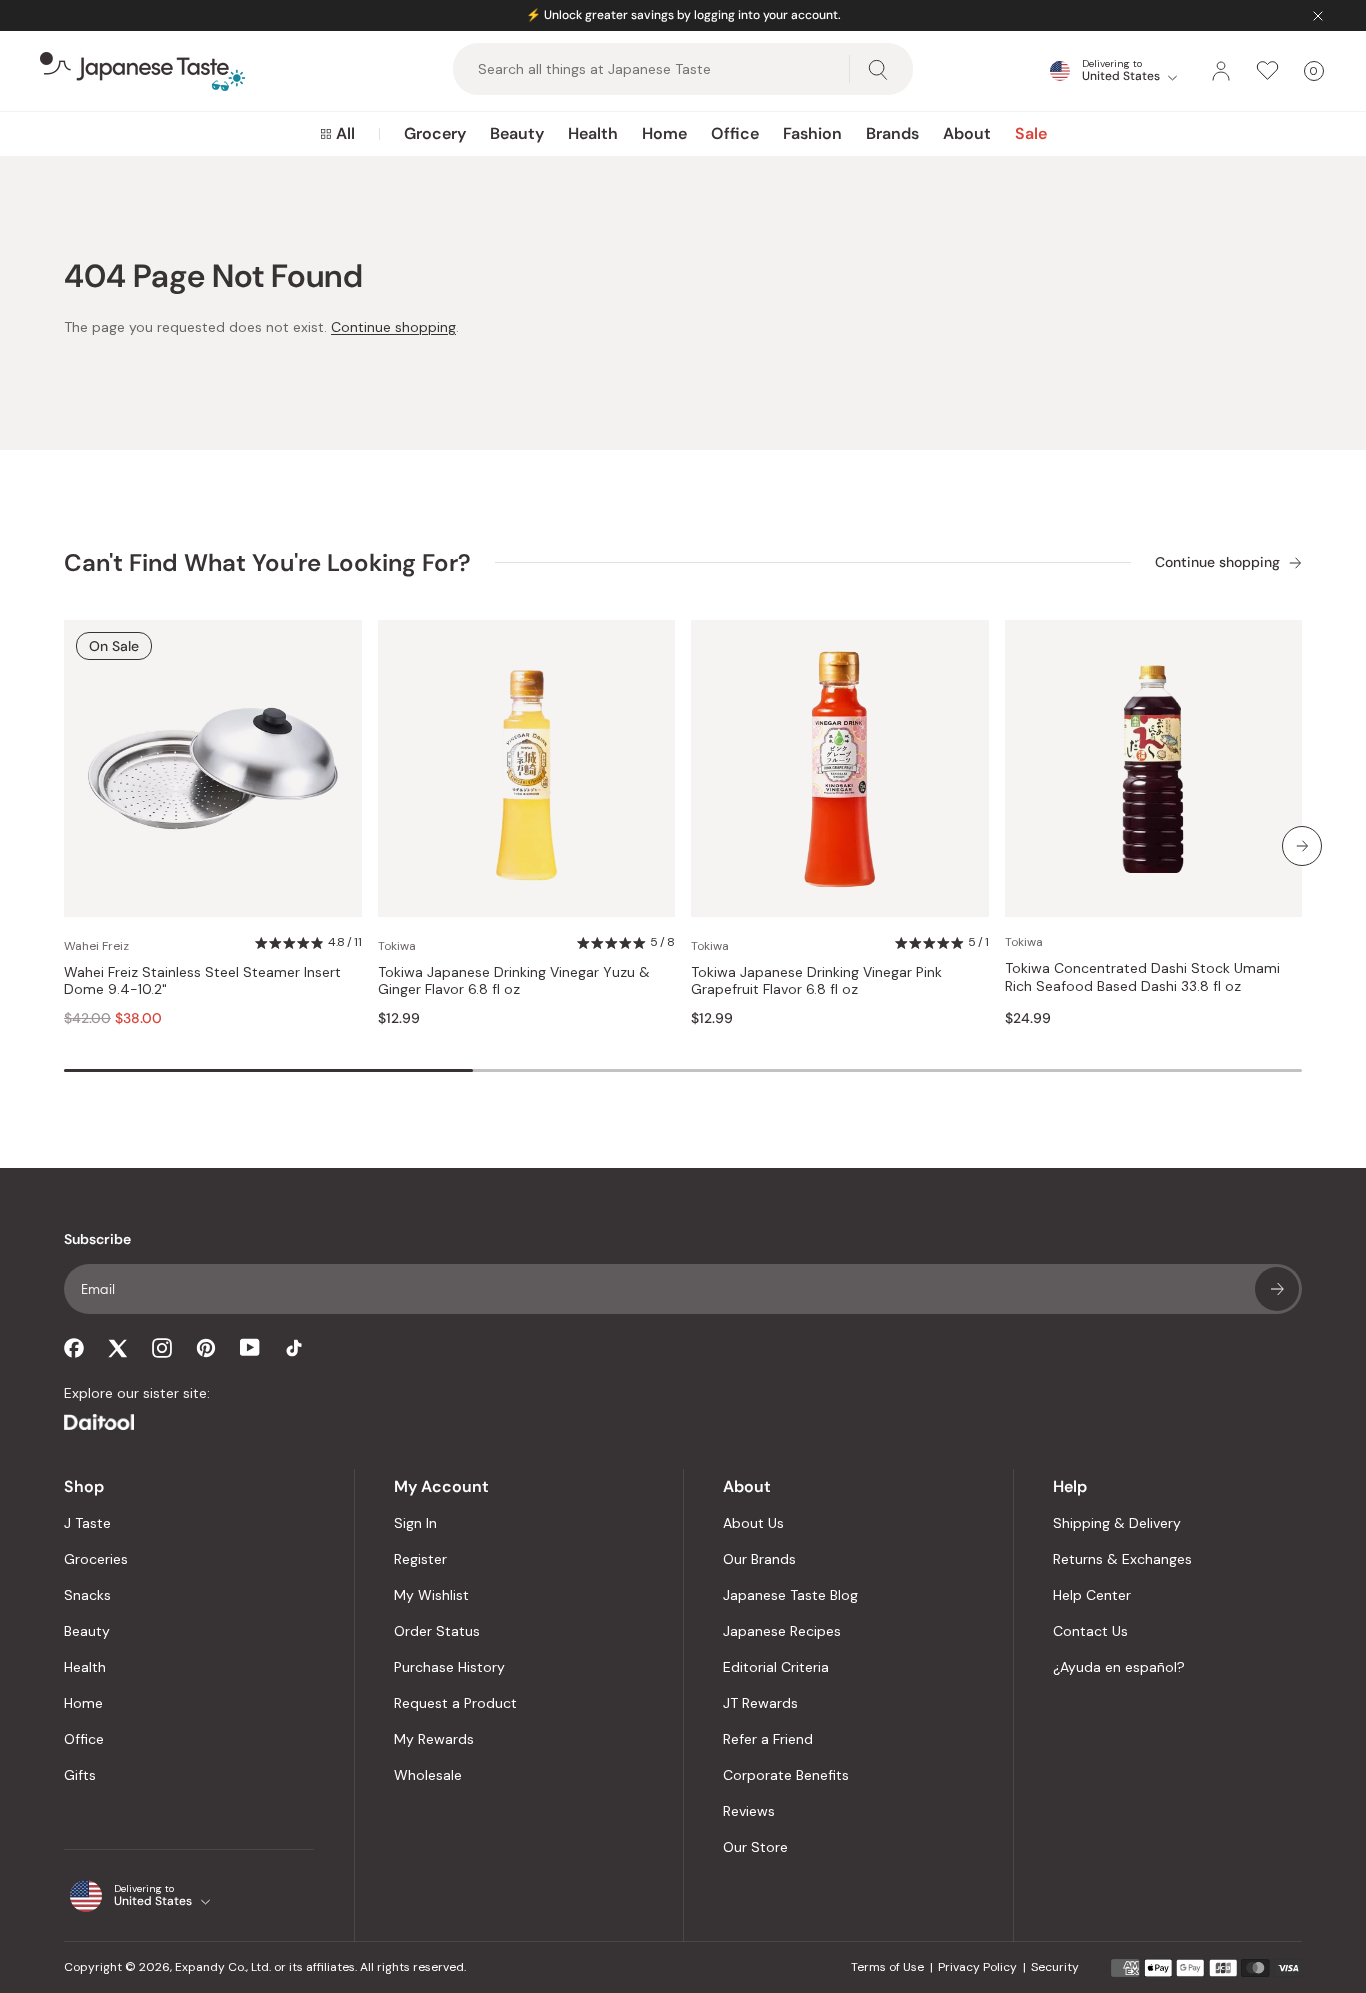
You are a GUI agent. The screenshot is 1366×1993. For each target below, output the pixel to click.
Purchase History (449, 1667)
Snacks (87, 1595)
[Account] (1221, 71)
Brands (892, 133)
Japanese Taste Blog (790, 1595)
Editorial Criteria (776, 1667)
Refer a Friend (768, 1739)
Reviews (749, 1811)
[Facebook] (74, 1348)
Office (735, 133)
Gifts (80, 1775)
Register (420, 1559)
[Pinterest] (206, 1348)
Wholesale (428, 1775)
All (345, 133)
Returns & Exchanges (1122, 1559)
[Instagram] (162, 1348)
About (967, 133)
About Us (753, 1523)
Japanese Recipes (782, 1631)
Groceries (96, 1559)
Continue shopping (393, 327)
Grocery (435, 133)
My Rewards (434, 1739)
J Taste (87, 1523)
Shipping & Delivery (1117, 1523)
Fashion (812, 133)
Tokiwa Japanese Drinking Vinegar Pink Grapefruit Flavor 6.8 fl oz (816, 981)
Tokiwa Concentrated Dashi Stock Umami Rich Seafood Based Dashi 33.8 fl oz (1142, 977)
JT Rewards (760, 1703)
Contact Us (1090, 1631)
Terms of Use (887, 1967)
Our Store (755, 1847)
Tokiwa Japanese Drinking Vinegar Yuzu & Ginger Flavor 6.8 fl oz (514, 981)
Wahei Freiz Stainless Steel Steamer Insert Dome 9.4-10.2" (202, 981)
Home (664, 133)
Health (593, 133)
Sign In (415, 1523)
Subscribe (1277, 1289)
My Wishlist (431, 1595)
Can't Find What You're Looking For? (267, 562)
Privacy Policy (977, 1967)
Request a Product (455, 1703)
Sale (1031, 133)
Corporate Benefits (786, 1775)
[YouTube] (250, 1347)
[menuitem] (337, 134)
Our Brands (759, 1559)
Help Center (1092, 1595)
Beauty (517, 133)
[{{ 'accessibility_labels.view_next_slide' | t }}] (1302, 846)
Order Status (437, 1631)
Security (1055, 1967)
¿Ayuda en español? (1119, 1667)
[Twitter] (118, 1348)
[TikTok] (294, 1348)
